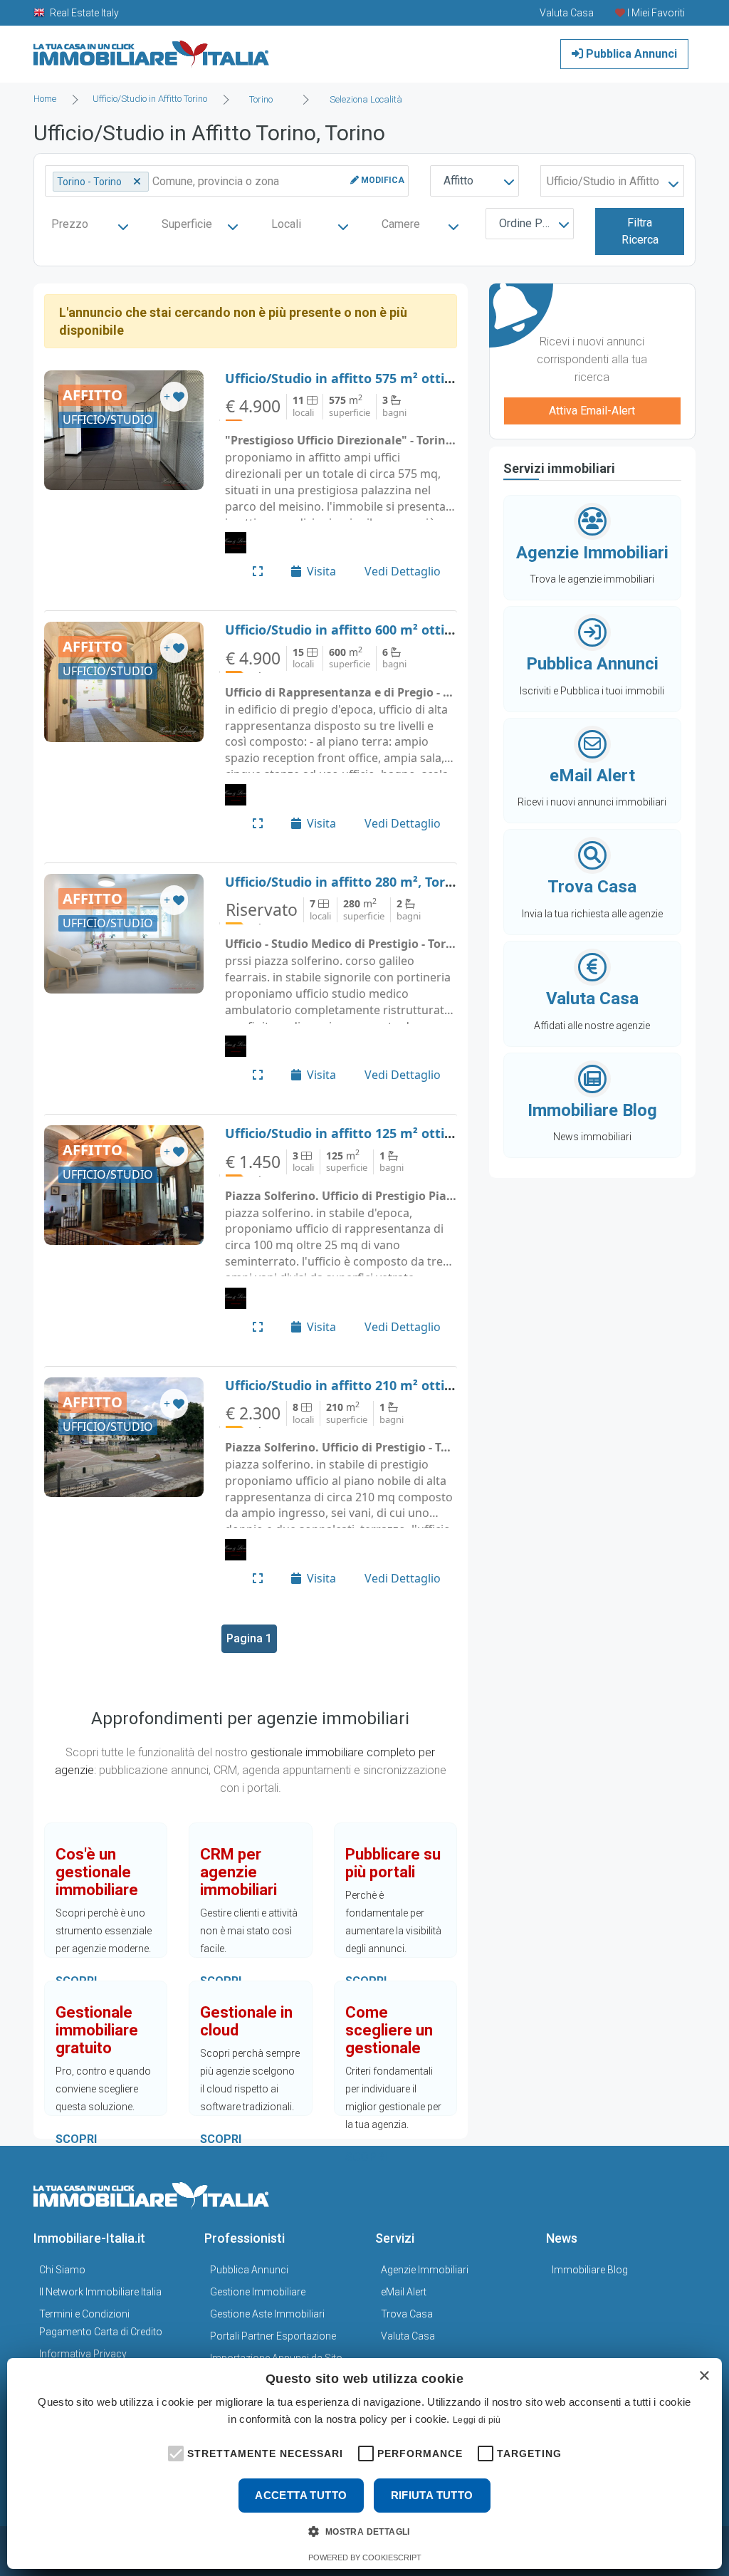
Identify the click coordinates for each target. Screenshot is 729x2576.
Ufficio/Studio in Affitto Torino (150, 99)
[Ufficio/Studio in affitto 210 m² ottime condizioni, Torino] (124, 1437)
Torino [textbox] (261, 99)
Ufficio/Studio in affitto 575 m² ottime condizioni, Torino (402, 378)
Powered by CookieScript (365, 2557)
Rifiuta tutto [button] (432, 2495)
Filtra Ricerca (640, 231)
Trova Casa (407, 2314)
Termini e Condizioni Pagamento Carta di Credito (101, 2323)
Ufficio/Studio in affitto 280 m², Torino (345, 882)
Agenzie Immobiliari (425, 2270)
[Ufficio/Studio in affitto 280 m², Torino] (124, 934)
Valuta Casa (408, 2336)
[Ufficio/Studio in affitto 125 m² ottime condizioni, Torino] (124, 1185)
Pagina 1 (249, 1638)
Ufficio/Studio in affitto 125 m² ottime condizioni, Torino (402, 1133)
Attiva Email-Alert (592, 411)
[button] (174, 2452)
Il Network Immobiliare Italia (100, 2292)
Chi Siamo (62, 2270)
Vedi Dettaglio (403, 571)
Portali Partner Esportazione (273, 2336)
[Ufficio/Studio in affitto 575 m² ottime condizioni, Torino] (124, 430)
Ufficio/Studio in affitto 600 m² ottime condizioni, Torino (402, 630)
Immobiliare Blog (590, 2270)
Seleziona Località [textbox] (366, 99)
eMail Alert (404, 2292)
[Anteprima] (258, 571)
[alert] (364, 2463)
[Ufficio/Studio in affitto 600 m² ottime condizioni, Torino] (124, 682)
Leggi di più (477, 2420)
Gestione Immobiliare (258, 2292)
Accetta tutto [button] (301, 2495)
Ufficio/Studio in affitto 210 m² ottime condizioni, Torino (402, 1385)
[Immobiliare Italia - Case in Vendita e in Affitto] (152, 49)
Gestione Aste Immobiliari (267, 2314)
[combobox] (265, 100)
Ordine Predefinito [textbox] (533, 223)
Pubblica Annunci (630, 54)
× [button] (704, 2376)
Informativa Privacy (83, 2354)
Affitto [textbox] (458, 181)
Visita (321, 571)
